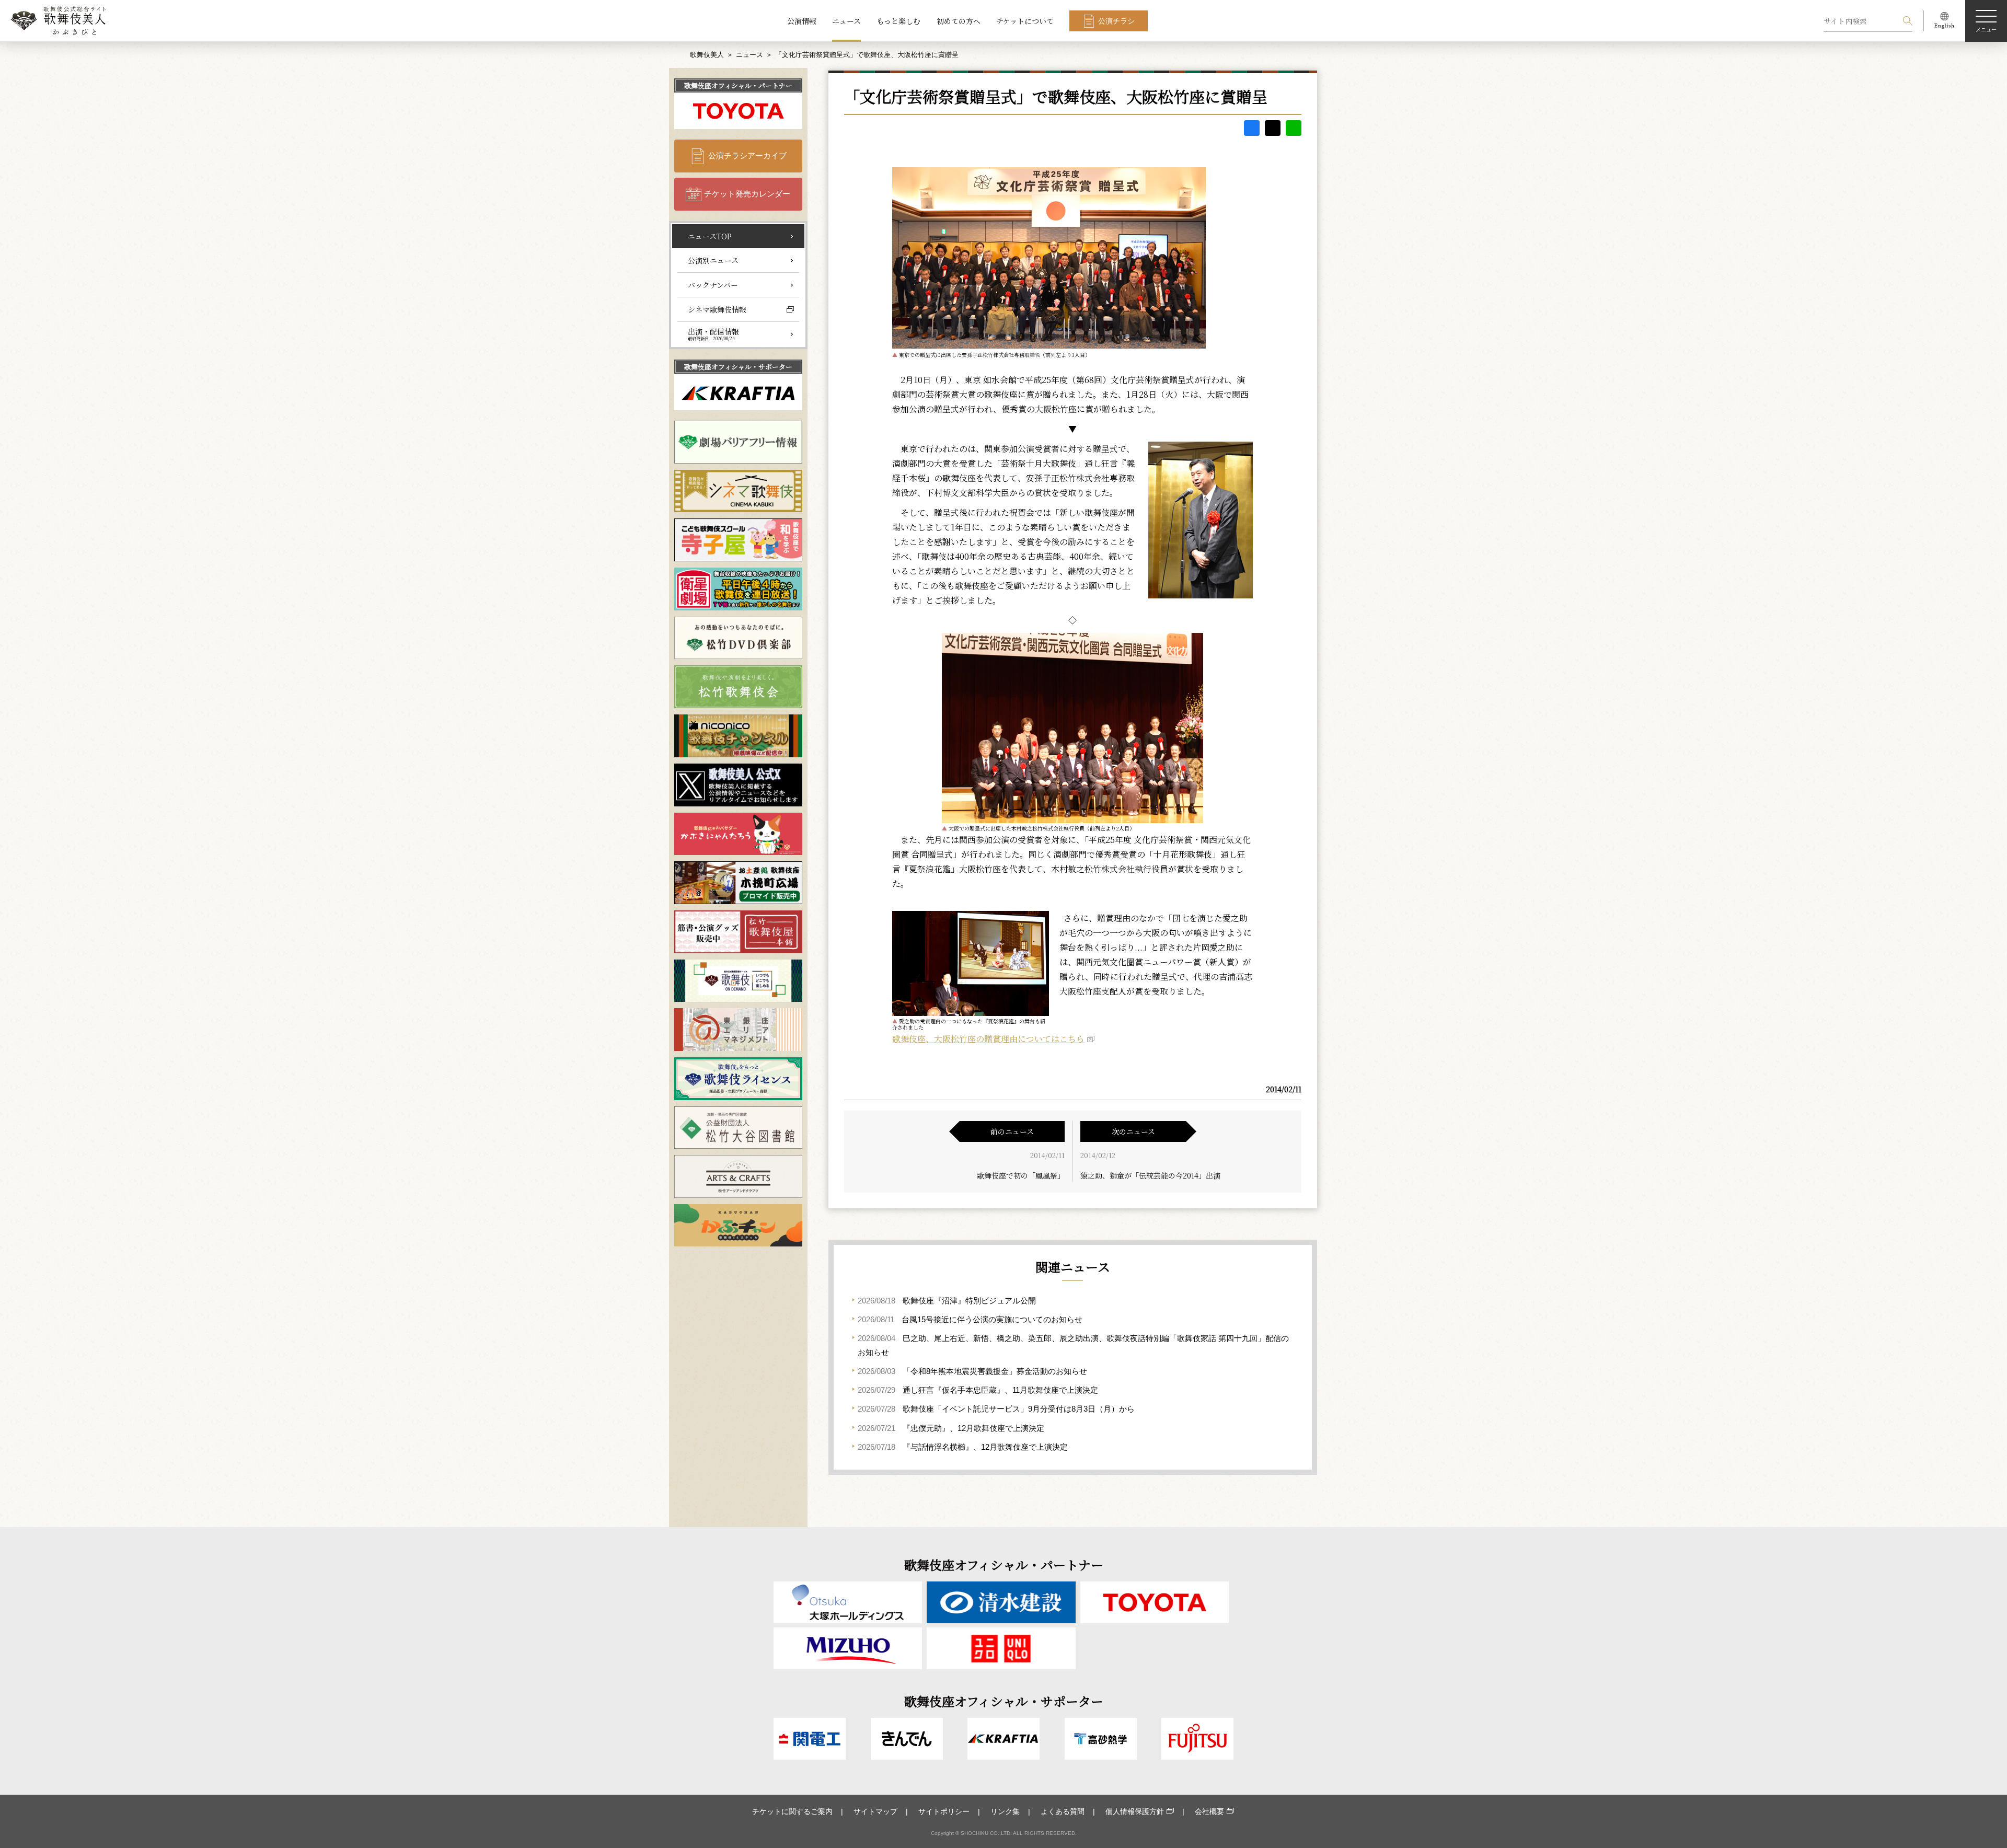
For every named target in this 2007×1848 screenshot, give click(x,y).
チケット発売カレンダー (747, 194)
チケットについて (1025, 21)
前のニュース (1012, 1131)
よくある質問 (1063, 1811)
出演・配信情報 (713, 334)
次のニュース (1133, 1131)
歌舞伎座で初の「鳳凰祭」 (1021, 1175)
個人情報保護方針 (1135, 1811)
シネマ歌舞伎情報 (717, 309)
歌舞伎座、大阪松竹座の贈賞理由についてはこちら (988, 1039)
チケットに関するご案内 (792, 1811)
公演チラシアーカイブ (747, 155)
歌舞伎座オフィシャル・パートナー (738, 85)
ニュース (846, 21)
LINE (1294, 128)
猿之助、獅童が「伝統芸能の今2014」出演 (1150, 1175)
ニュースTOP (710, 236)
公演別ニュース (713, 260)
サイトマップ (875, 1811)
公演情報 (802, 21)
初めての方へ (959, 21)
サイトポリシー (944, 1811)
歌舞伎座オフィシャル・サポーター (738, 367)
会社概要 (1209, 1811)
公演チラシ (1116, 21)
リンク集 (1005, 1811)
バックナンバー (713, 285)
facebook (1252, 128)
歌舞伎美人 (707, 55)
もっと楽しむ (898, 21)
